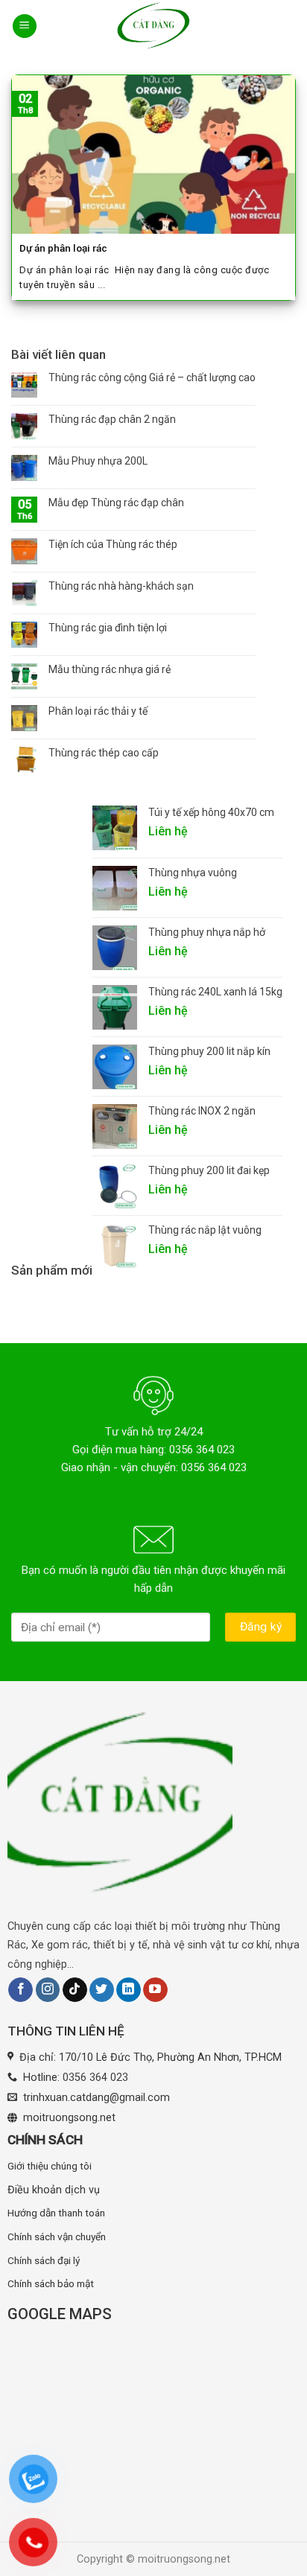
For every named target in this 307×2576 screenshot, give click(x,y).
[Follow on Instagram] (48, 1990)
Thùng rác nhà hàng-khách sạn (121, 586)
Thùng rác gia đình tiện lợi (108, 628)
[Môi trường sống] (153, 26)
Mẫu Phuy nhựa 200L (98, 461)
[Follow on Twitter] (102, 1990)
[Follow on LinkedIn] (129, 1990)
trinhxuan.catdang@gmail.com (96, 2098)
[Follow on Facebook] (20, 1990)
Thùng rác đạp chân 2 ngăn (112, 419)
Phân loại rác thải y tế (98, 711)
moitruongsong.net (69, 2118)
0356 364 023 (95, 2078)
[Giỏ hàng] (286, 26)
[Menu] (25, 26)
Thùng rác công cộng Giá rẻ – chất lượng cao (152, 377)
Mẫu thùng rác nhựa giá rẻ (110, 669)
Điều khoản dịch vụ (54, 2190)
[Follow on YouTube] (155, 1990)
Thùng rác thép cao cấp (104, 753)
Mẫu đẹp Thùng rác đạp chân (116, 503)
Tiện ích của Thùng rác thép (113, 544)
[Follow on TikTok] (75, 1990)
